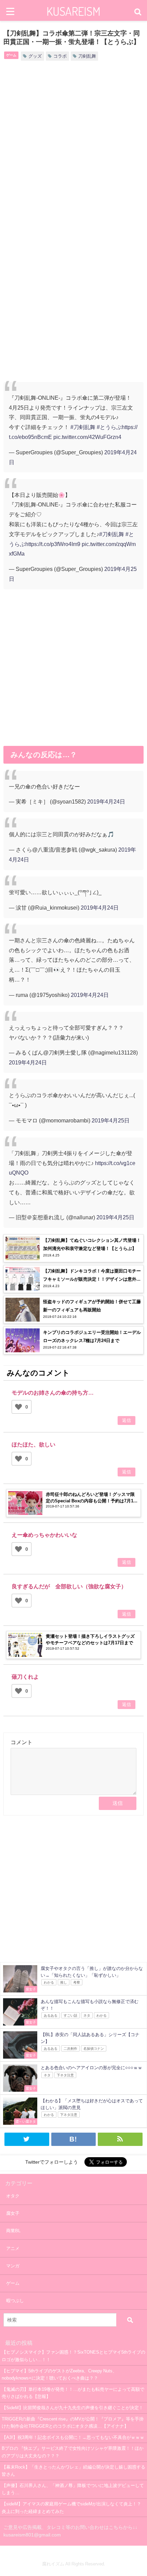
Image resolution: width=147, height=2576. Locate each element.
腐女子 (13, 2213)
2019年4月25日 (111, 1120)
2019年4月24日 (106, 801)
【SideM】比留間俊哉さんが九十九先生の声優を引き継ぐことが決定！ (72, 2408)
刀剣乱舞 (87, 56)
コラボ (60, 56)
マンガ (13, 2266)
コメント (22, 1742)
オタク (13, 2196)
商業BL (13, 2231)
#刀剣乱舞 (83, 427)
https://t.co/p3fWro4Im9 (53, 544)
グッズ (35, 56)
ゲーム (11, 55)
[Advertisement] (73, 148)
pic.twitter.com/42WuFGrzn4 (87, 437)
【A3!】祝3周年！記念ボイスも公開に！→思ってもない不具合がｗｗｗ (73, 2437)
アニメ (13, 2248)
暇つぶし (15, 2301)
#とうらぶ (109, 427)
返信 (126, 1420)
